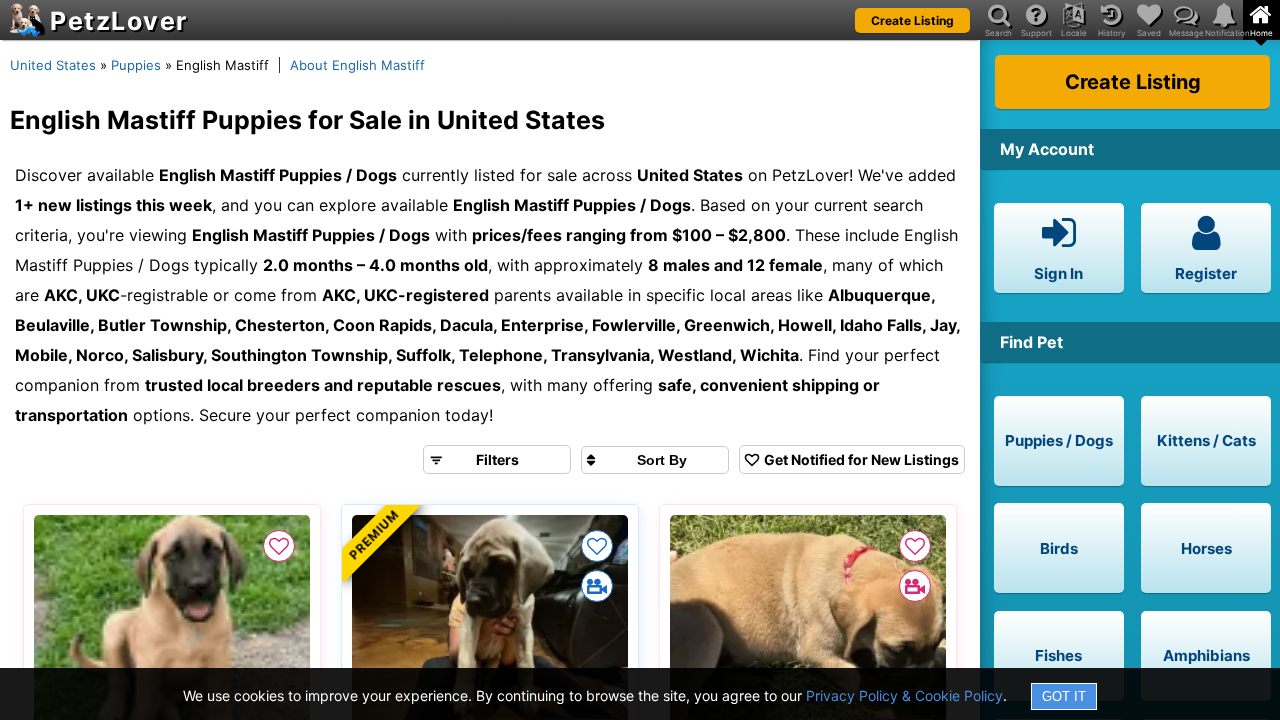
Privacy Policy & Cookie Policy (904, 695)
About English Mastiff (357, 65)
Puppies (136, 65)
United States (53, 65)
